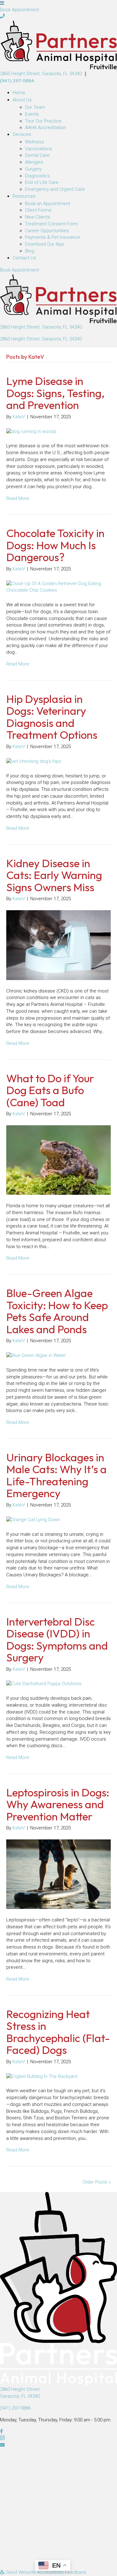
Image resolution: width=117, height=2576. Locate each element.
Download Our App (44, 244)
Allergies (34, 162)
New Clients (37, 217)
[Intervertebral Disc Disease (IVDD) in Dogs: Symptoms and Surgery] (44, 1684)
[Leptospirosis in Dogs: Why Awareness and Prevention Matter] (58, 1874)
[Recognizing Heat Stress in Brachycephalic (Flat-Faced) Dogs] (42, 2076)
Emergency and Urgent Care (55, 189)
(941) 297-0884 (17, 80)
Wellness (34, 142)
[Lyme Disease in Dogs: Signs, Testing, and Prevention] (31, 431)
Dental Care (37, 155)
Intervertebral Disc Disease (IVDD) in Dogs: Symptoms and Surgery (57, 1640)
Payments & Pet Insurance (53, 237)
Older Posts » (97, 2182)
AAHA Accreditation (46, 127)
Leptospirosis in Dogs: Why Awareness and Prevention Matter (58, 1804)
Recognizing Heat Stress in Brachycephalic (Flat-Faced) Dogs (58, 2032)
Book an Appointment (48, 204)
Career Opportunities (47, 231)
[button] (2, 16)
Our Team (35, 107)
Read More (18, 498)
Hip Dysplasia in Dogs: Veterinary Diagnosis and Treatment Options (52, 717)
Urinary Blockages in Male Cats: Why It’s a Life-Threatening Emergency (56, 1475)
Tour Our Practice (43, 121)
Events (32, 114)
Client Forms (38, 210)
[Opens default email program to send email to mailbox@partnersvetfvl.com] (58, 2445)
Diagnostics (37, 176)
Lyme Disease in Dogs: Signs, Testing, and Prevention (55, 393)
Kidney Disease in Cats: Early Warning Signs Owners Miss (54, 875)
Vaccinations (39, 149)
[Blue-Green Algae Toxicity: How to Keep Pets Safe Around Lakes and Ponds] (36, 1355)
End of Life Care (42, 182)
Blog (30, 251)
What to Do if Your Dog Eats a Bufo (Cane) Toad (50, 1090)
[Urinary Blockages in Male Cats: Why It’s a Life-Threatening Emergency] (33, 1520)
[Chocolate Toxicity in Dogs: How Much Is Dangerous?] (58, 587)
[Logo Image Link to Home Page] (58, 45)
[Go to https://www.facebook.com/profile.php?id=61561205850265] (58, 2432)
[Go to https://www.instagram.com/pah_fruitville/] (58, 2439)
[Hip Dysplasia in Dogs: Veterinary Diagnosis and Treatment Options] (34, 761)
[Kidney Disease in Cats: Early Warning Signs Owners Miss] (58, 945)
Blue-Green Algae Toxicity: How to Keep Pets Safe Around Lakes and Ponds (57, 1311)
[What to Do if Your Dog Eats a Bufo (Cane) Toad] (58, 1160)
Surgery (33, 169)
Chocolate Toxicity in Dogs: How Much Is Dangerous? (55, 545)
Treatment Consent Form (51, 224)
